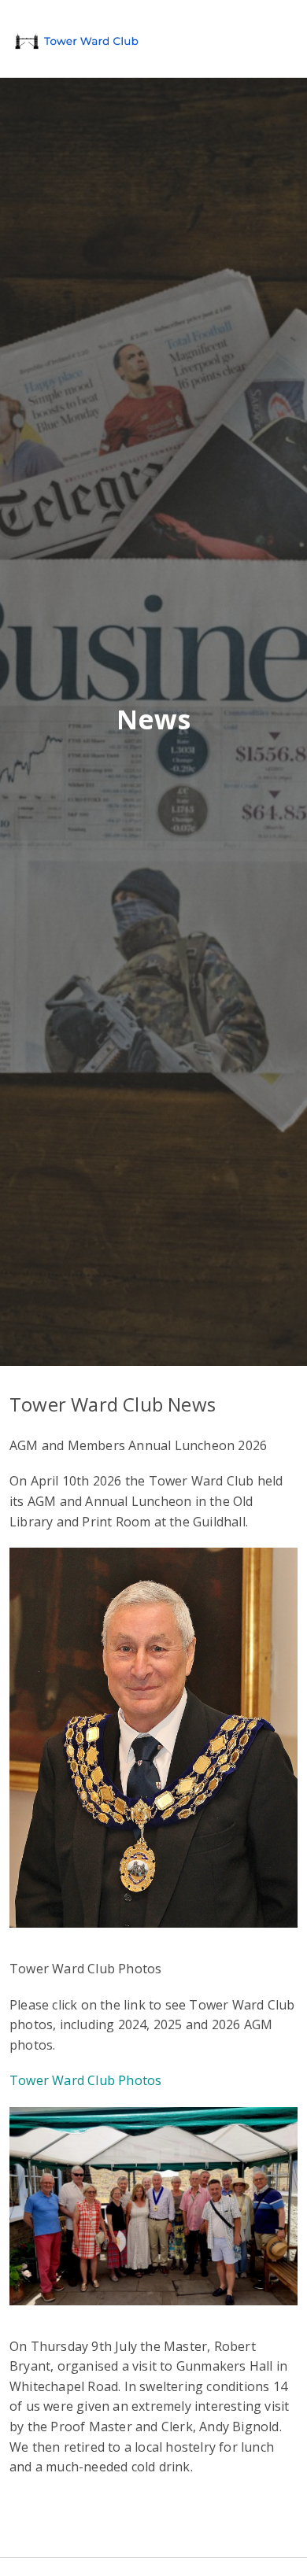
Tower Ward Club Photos (85, 2080)
